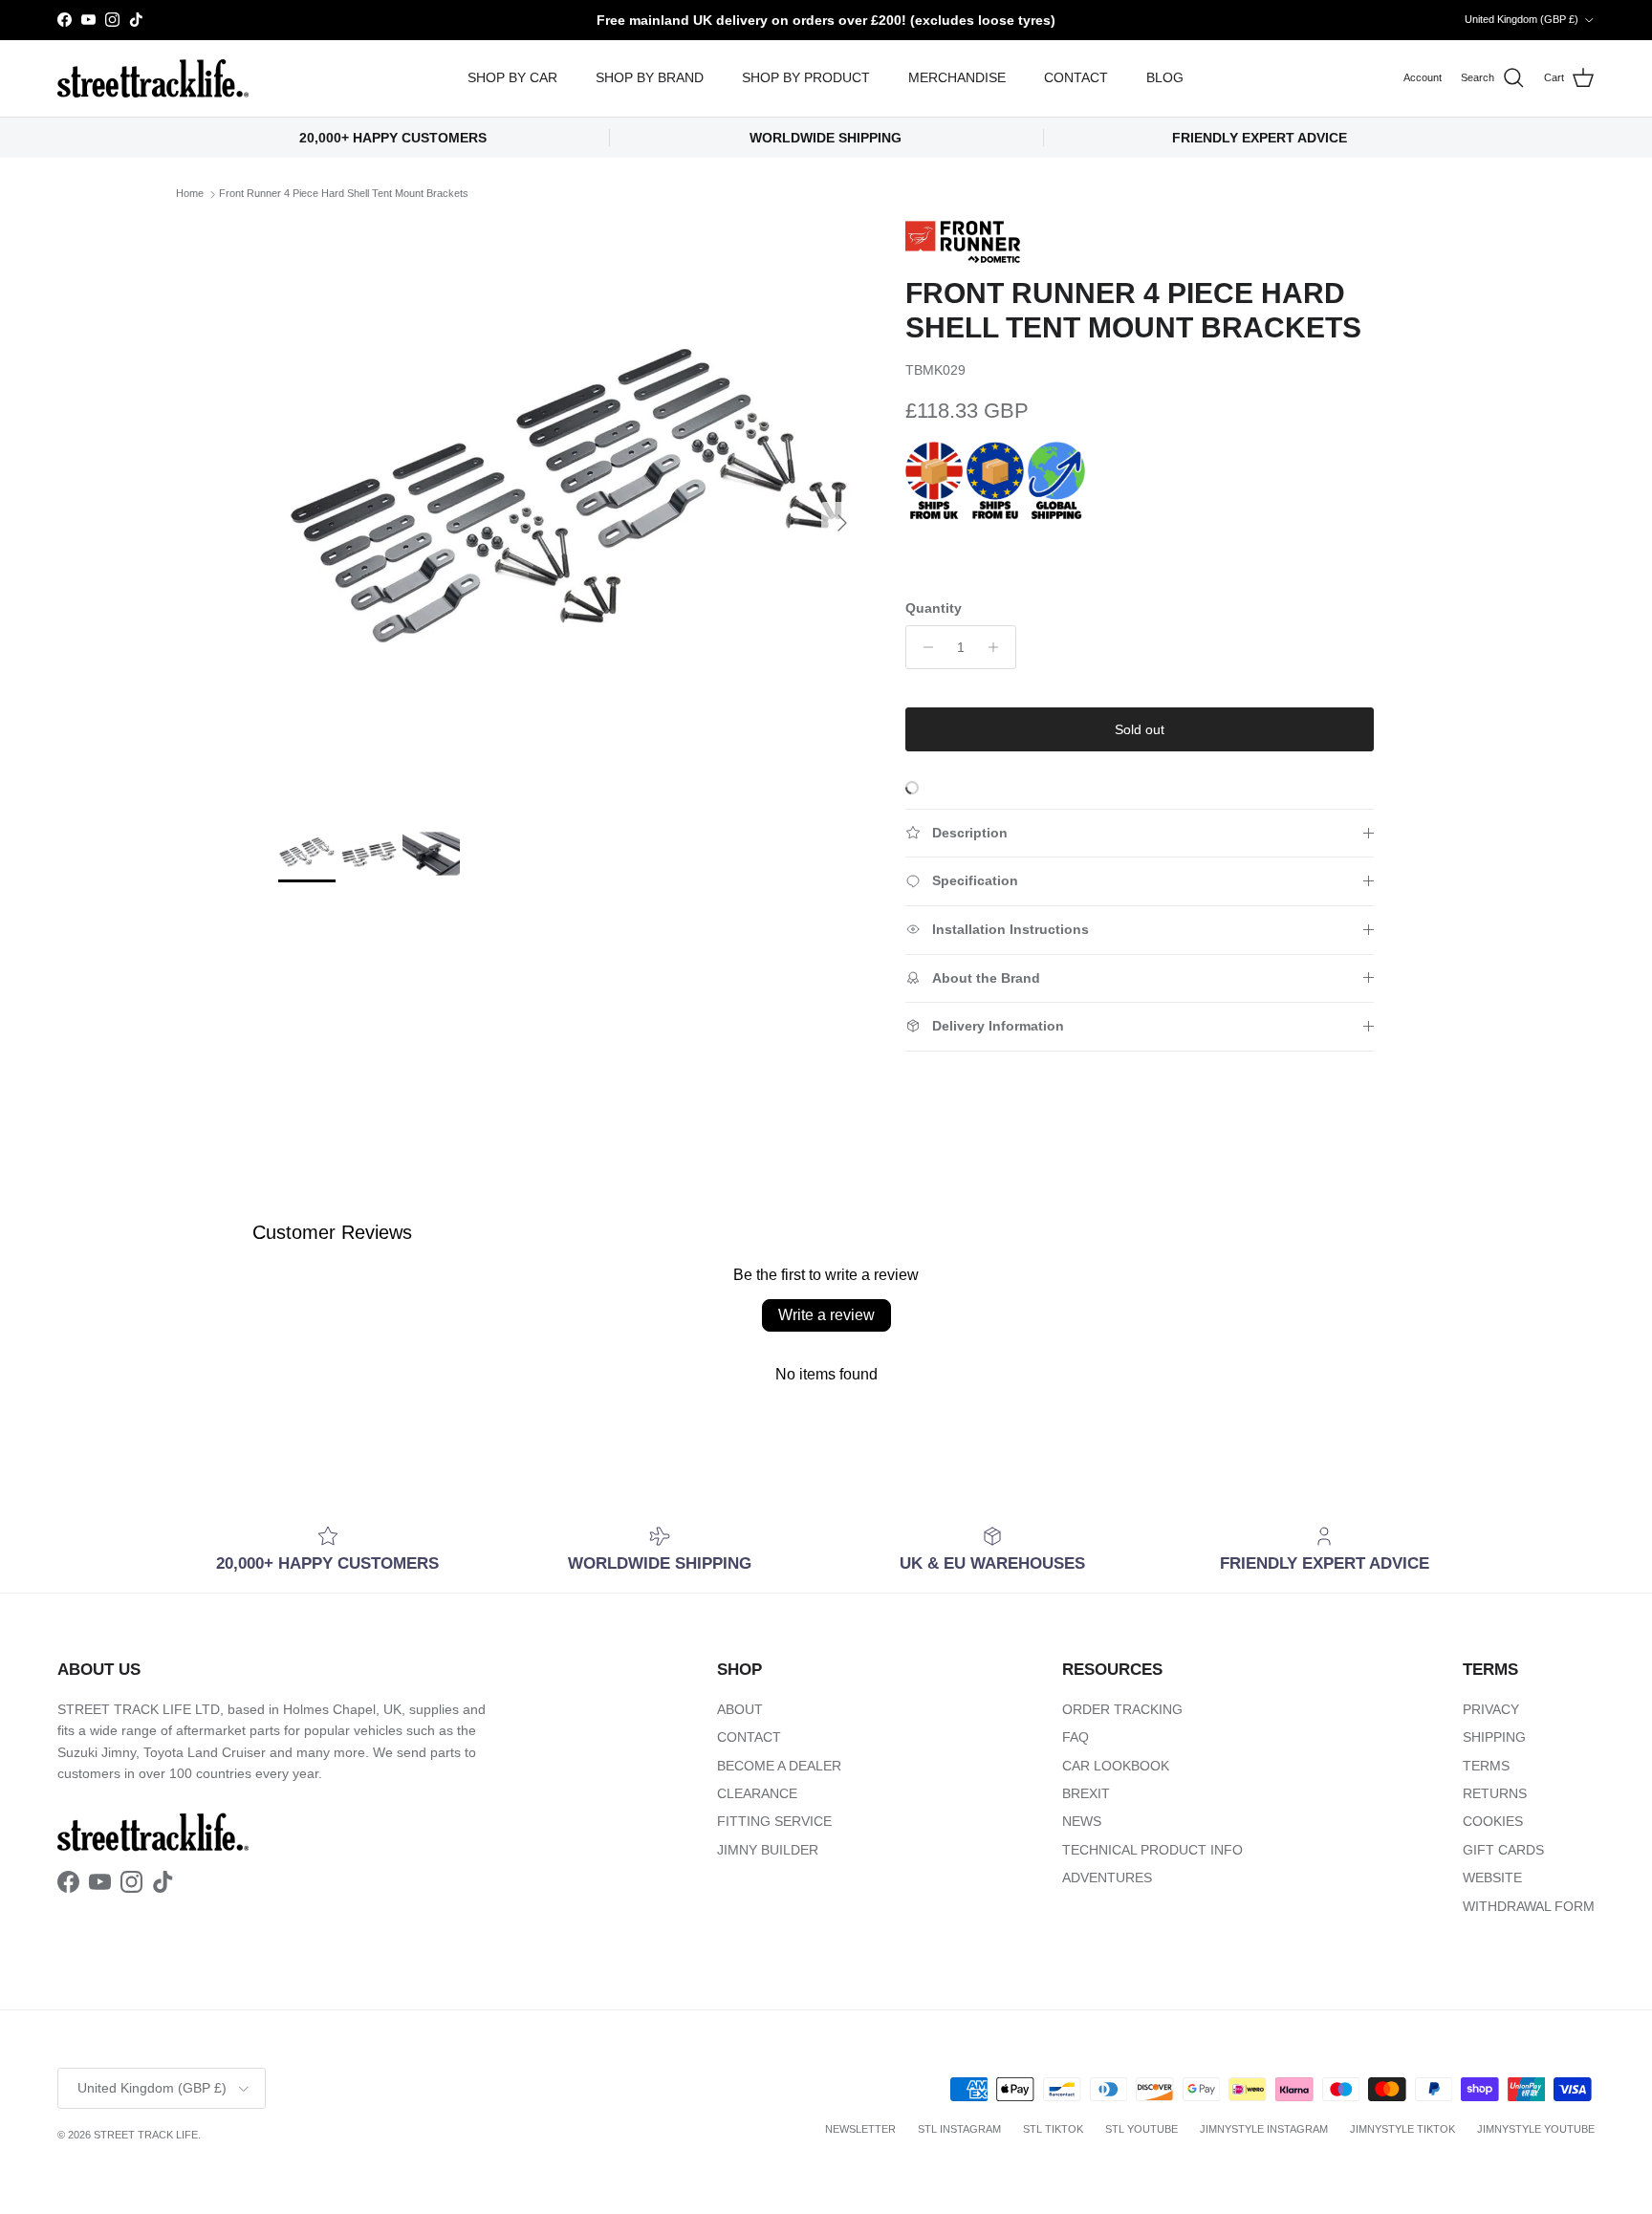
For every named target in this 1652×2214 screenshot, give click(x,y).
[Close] (1281, 832)
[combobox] (1065, 1105)
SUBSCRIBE (1065, 1268)
